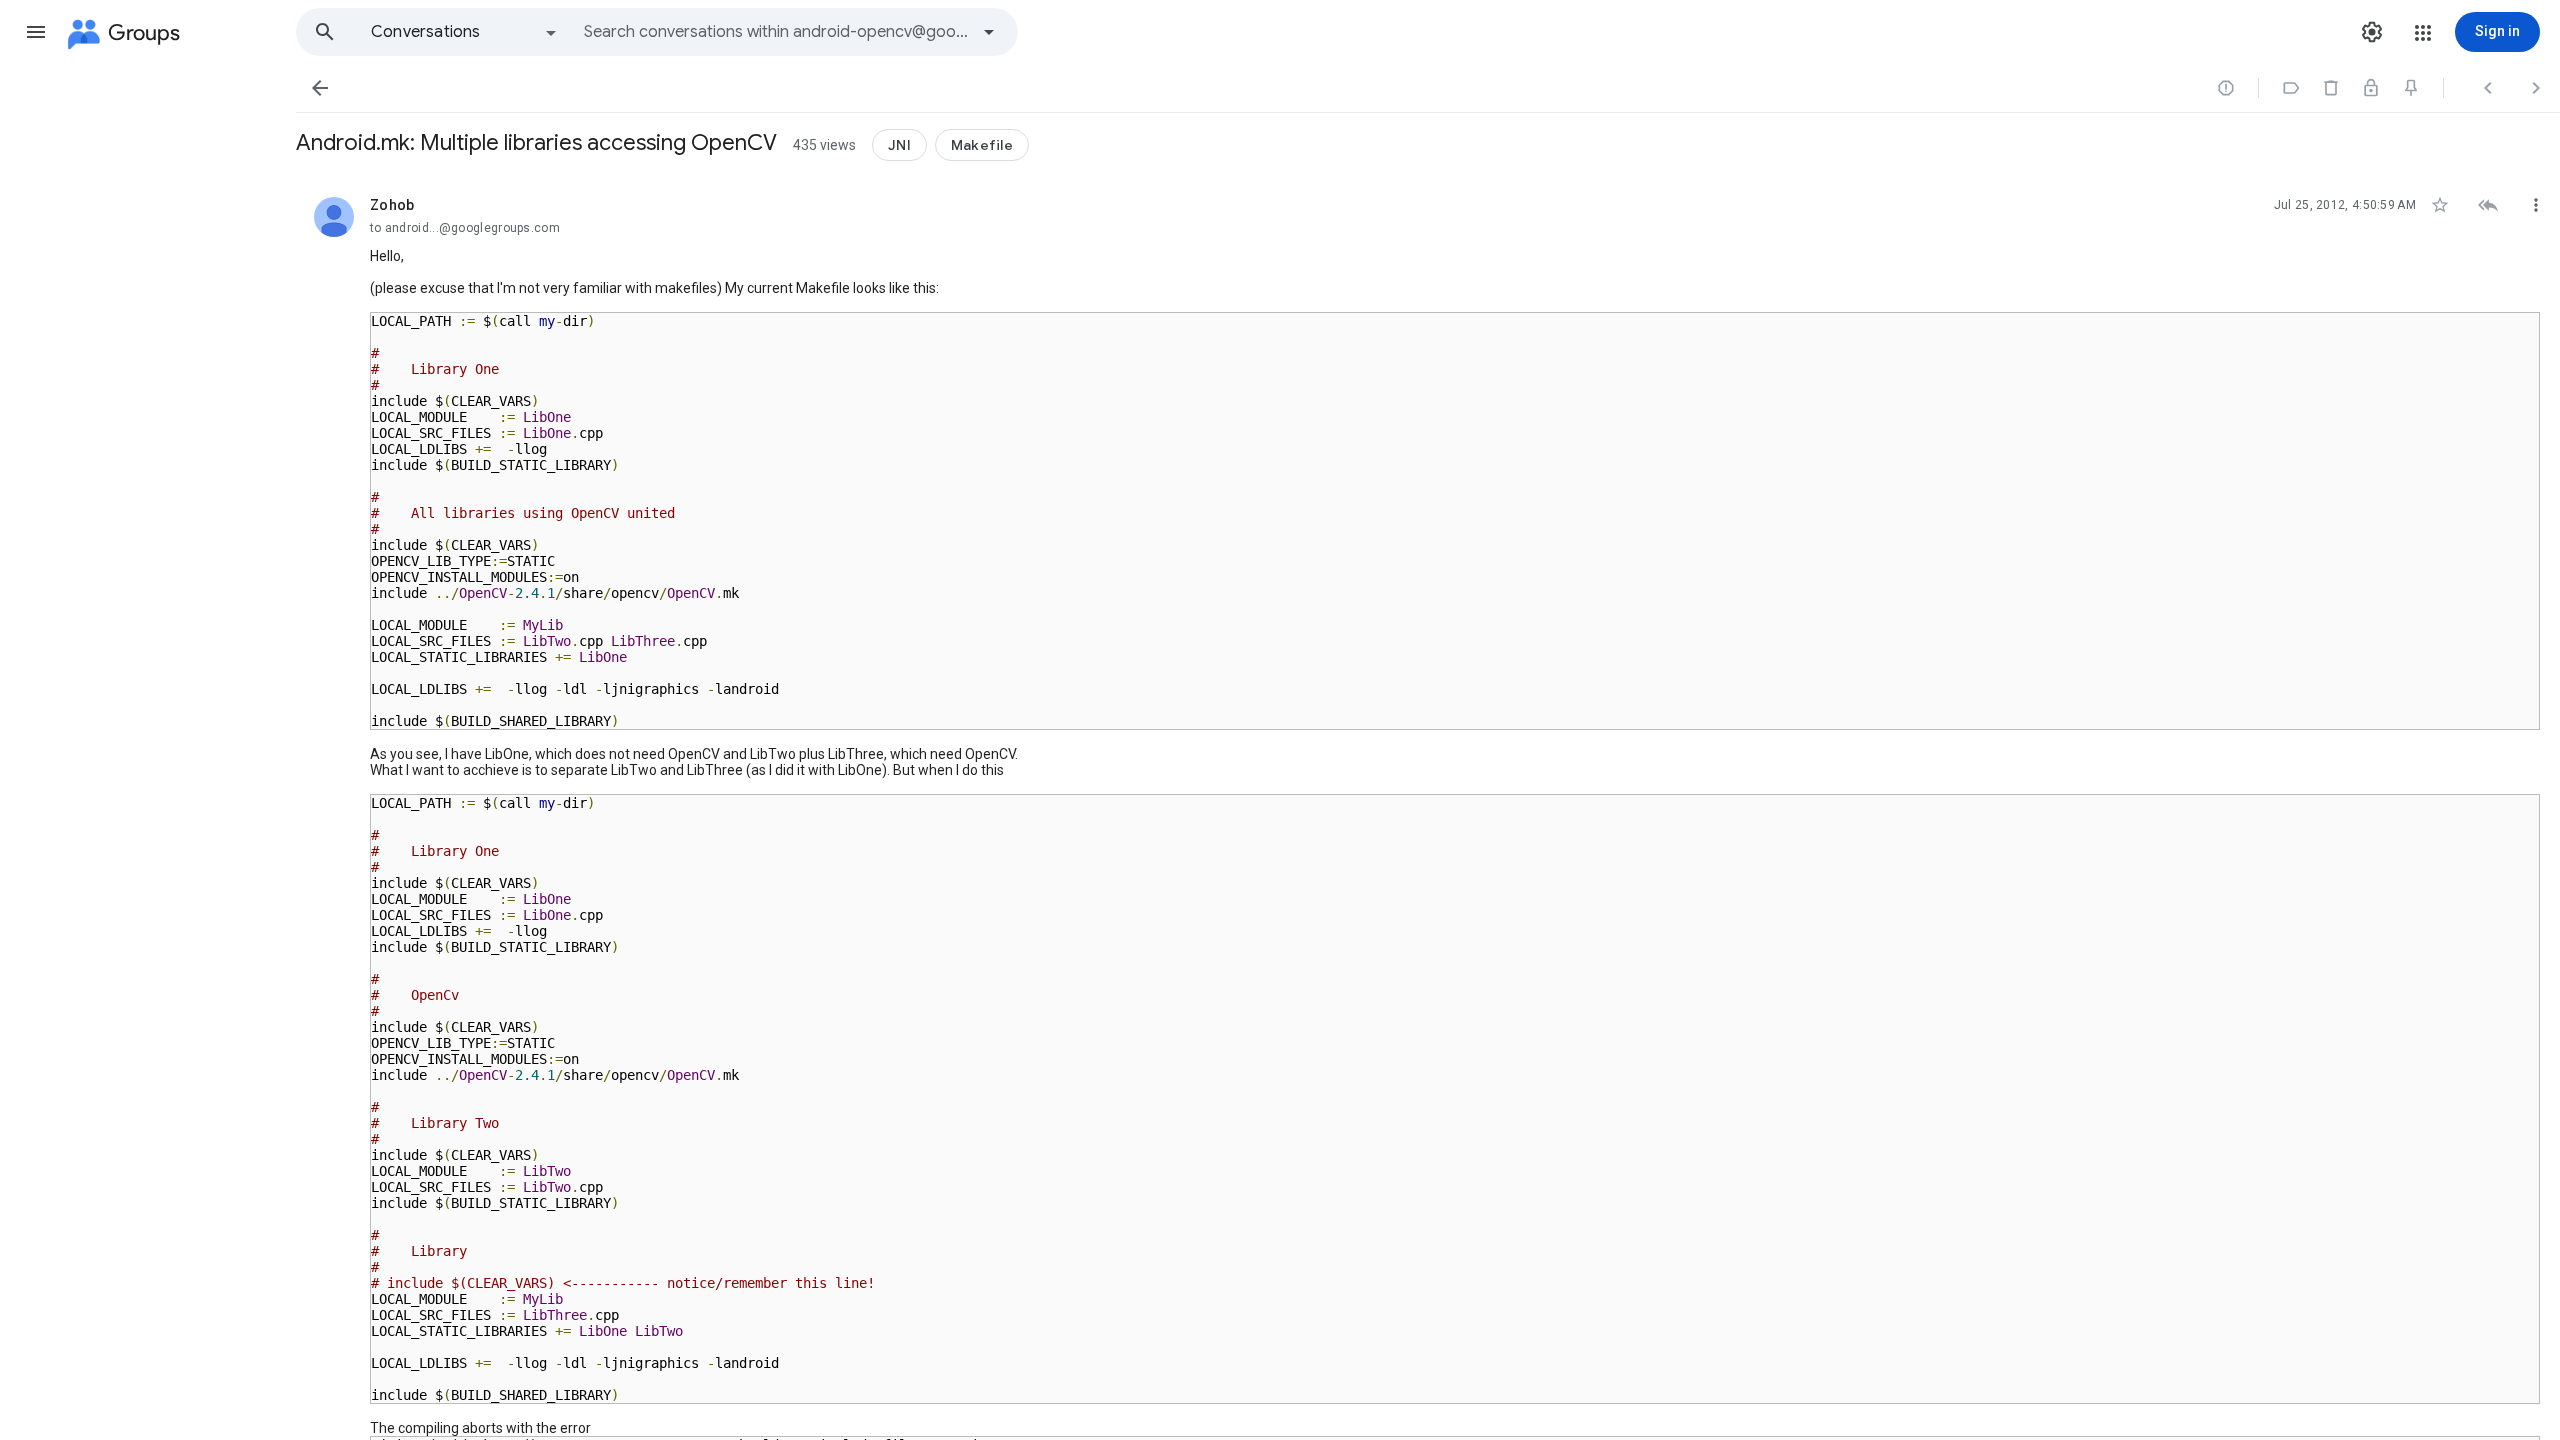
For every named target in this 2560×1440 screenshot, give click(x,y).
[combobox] (776, 32)
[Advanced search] (989, 32)
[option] (465, 32)
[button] (36, 32)
